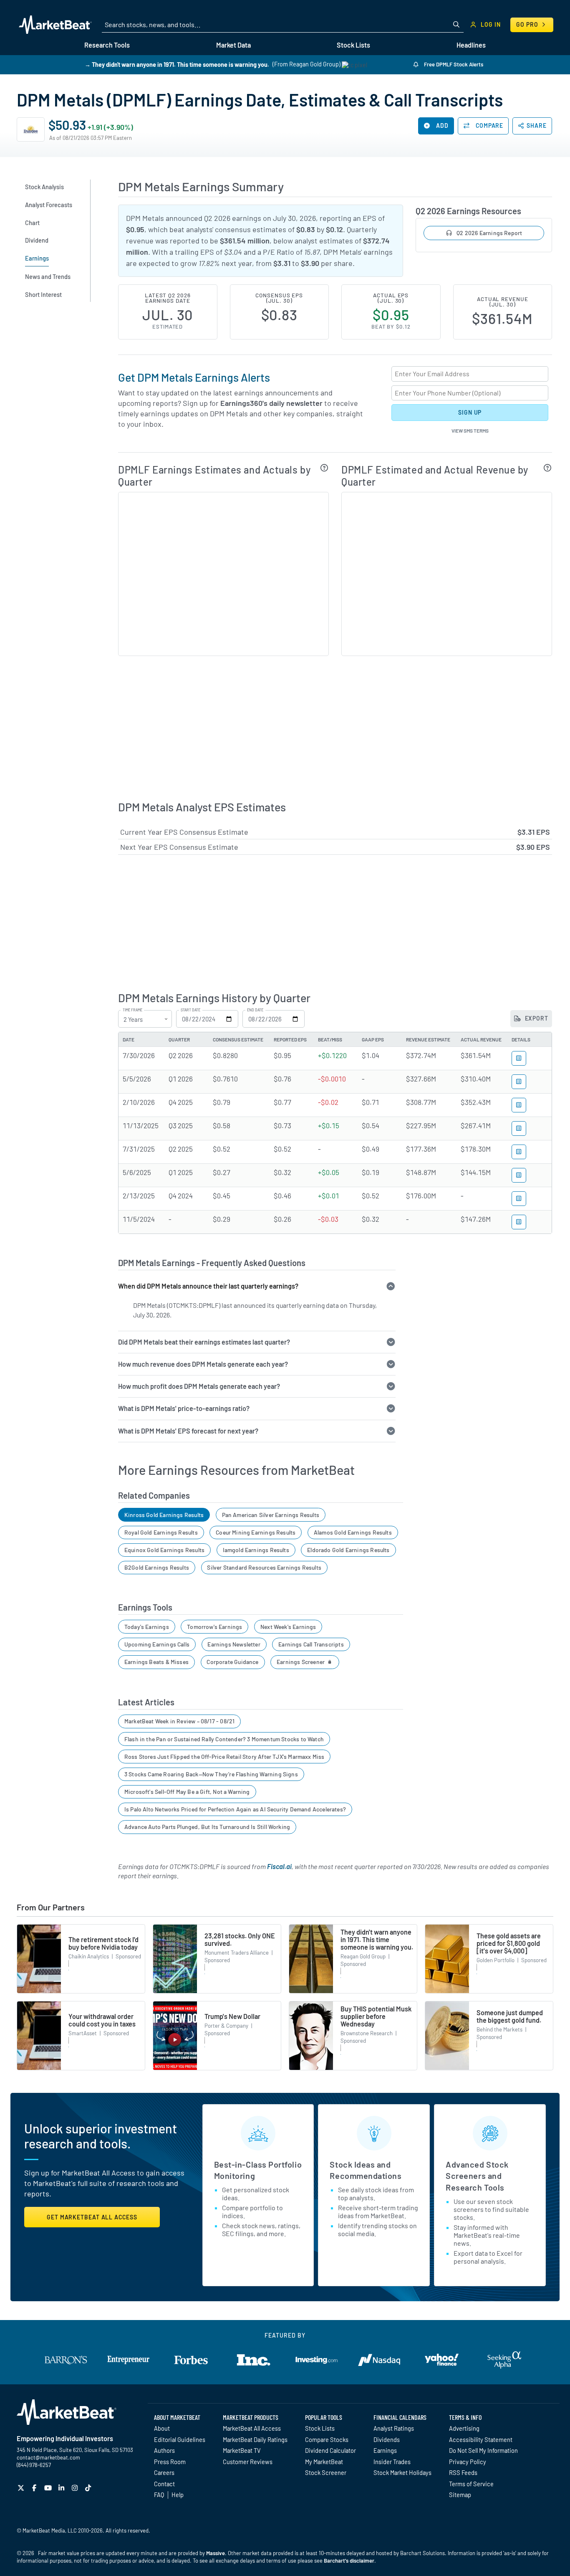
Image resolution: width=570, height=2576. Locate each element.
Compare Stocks (327, 2439)
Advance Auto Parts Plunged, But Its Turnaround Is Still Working (207, 1827)
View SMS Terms (470, 431)
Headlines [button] (471, 45)
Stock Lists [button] (353, 45)
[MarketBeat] (55, 25)
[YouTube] (49, 2488)
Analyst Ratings (394, 2428)
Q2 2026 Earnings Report (489, 233)
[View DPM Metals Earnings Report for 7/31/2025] (519, 1152)
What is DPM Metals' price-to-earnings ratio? (184, 1408)
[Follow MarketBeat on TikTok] (89, 2488)
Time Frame (132, 1010)
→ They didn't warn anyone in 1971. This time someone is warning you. (177, 64)
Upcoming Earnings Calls (157, 1644)
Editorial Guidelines (180, 2439)
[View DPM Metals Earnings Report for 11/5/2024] (519, 1222)
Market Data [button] (233, 45)
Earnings (385, 2450)
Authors (164, 2450)
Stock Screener (326, 2472)
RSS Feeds (463, 2472)
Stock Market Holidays (402, 2472)
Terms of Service (471, 2484)
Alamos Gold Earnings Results (353, 1532)
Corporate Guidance (232, 1662)
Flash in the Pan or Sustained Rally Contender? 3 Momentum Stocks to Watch (224, 1739)
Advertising (464, 2428)
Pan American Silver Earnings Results (271, 1515)
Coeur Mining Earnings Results (256, 1532)
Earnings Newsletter (234, 1644)
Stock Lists (320, 2428)
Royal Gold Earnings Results (161, 1532)
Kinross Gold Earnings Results (164, 1515)
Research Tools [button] (107, 45)
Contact (164, 2484)
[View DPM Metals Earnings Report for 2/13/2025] (519, 1199)
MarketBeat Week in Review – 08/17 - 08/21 (179, 1721)
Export (536, 1018)
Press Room (170, 2462)
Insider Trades (392, 2462)
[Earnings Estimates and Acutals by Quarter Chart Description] (324, 468)
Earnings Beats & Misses (156, 1662)
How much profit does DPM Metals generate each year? (199, 1386)
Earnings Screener (301, 1662)
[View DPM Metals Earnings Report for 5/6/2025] (519, 1175)
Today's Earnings (147, 1627)
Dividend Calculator (330, 2450)
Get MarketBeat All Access (92, 2217)
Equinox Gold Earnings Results (164, 1550)
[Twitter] (22, 2488)
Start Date (190, 1010)
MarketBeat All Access (252, 2428)
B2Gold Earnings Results (157, 1567)
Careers (164, 2472)
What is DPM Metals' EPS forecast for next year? (188, 1431)
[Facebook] (35, 2488)
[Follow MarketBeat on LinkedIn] (62, 2488)
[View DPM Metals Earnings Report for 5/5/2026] (519, 1082)
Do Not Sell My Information (483, 2450)
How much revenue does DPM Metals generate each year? (203, 1364)
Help (178, 2495)
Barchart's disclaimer (349, 2561)
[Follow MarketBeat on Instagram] (76, 2488)
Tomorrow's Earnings (214, 1627)
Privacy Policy (468, 2462)
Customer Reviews (248, 2462)
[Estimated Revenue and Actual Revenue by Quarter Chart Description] (548, 468)
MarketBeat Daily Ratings (255, 2439)
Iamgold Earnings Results (256, 1550)
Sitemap (460, 2495)
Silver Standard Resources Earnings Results (264, 1567)
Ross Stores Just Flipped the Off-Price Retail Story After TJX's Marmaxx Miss (224, 1757)
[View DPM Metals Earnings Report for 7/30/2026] (519, 1058)
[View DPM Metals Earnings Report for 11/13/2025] (519, 1128)
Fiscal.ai (279, 1866)
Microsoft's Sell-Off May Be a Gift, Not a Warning (187, 1792)
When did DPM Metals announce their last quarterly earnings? (208, 1286)
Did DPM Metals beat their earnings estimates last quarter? (204, 1342)
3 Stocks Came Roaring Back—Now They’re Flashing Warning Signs (211, 1774)
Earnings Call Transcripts (311, 1644)
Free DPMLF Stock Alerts (453, 64)
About (162, 2428)
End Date (255, 1010)
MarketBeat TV (242, 2450)
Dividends (387, 2439)
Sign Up (470, 412)
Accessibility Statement (481, 2439)
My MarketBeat (324, 2462)
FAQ (159, 2495)
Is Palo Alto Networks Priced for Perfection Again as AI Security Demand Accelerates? (235, 1809)
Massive (216, 2553)
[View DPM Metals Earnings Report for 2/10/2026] (519, 1105)
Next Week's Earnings (288, 1627)
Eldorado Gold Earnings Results (348, 1550)
